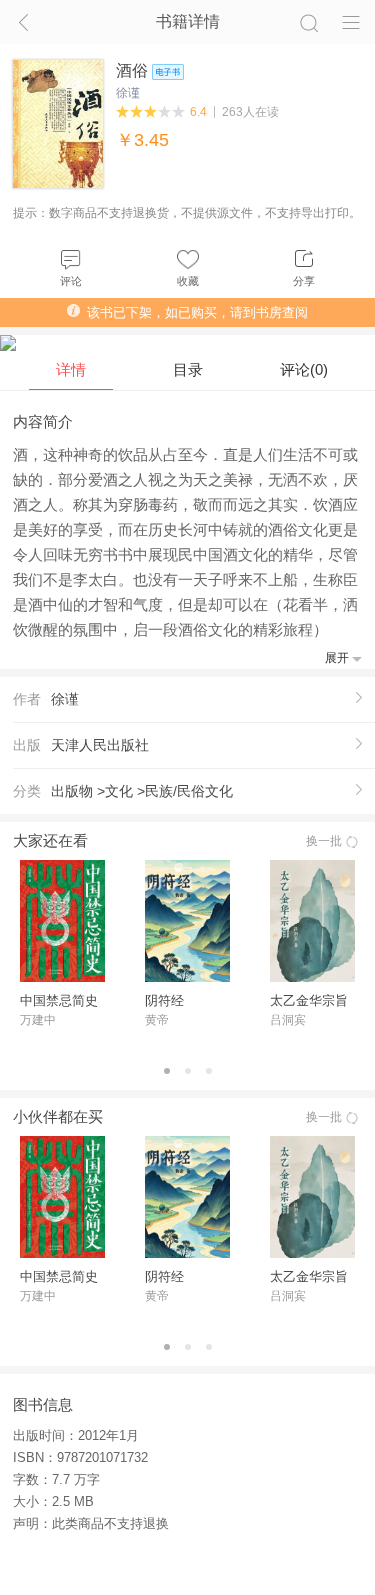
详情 (71, 369)
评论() (304, 369)
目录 (188, 369)
